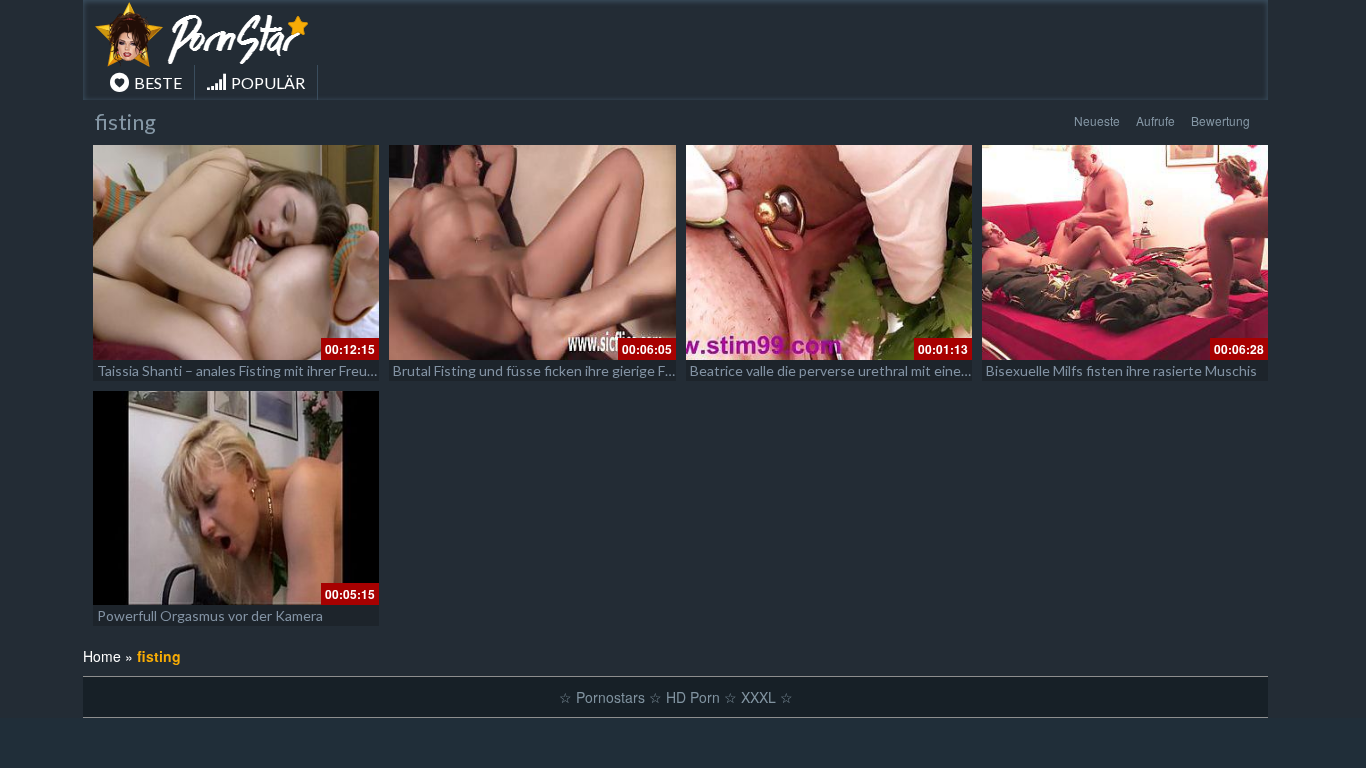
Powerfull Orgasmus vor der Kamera (210, 615)
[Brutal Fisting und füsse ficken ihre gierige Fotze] (532, 252)
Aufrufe (1155, 120)
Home (102, 656)
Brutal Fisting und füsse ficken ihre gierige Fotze (543, 370)
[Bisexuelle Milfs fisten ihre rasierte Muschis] (1125, 252)
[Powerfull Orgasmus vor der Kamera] (236, 498)
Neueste (1097, 120)
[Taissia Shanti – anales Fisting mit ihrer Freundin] (236, 252)
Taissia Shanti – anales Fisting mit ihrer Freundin (245, 370)
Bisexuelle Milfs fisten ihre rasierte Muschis (1121, 370)
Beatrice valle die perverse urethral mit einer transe (850, 370)
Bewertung (1220, 120)
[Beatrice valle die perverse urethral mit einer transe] (829, 252)
